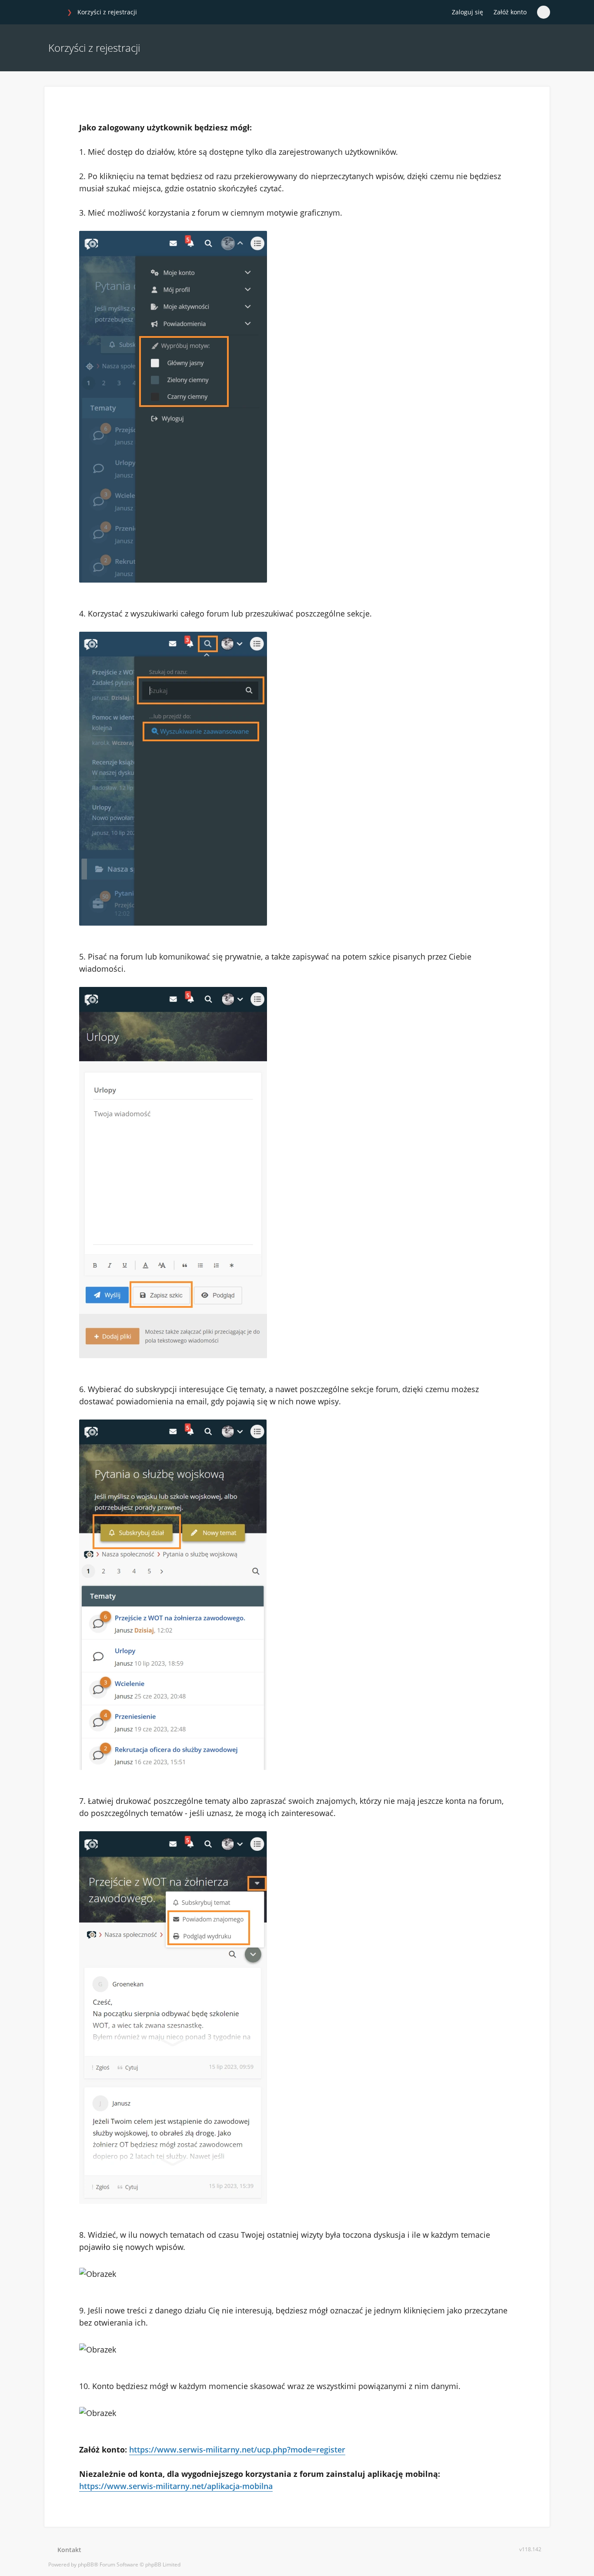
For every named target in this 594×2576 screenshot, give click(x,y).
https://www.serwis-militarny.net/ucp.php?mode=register (237, 2449)
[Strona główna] (53, 13)
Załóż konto (510, 12)
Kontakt (68, 2550)
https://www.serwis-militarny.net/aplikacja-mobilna (176, 2486)
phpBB (86, 2564)
